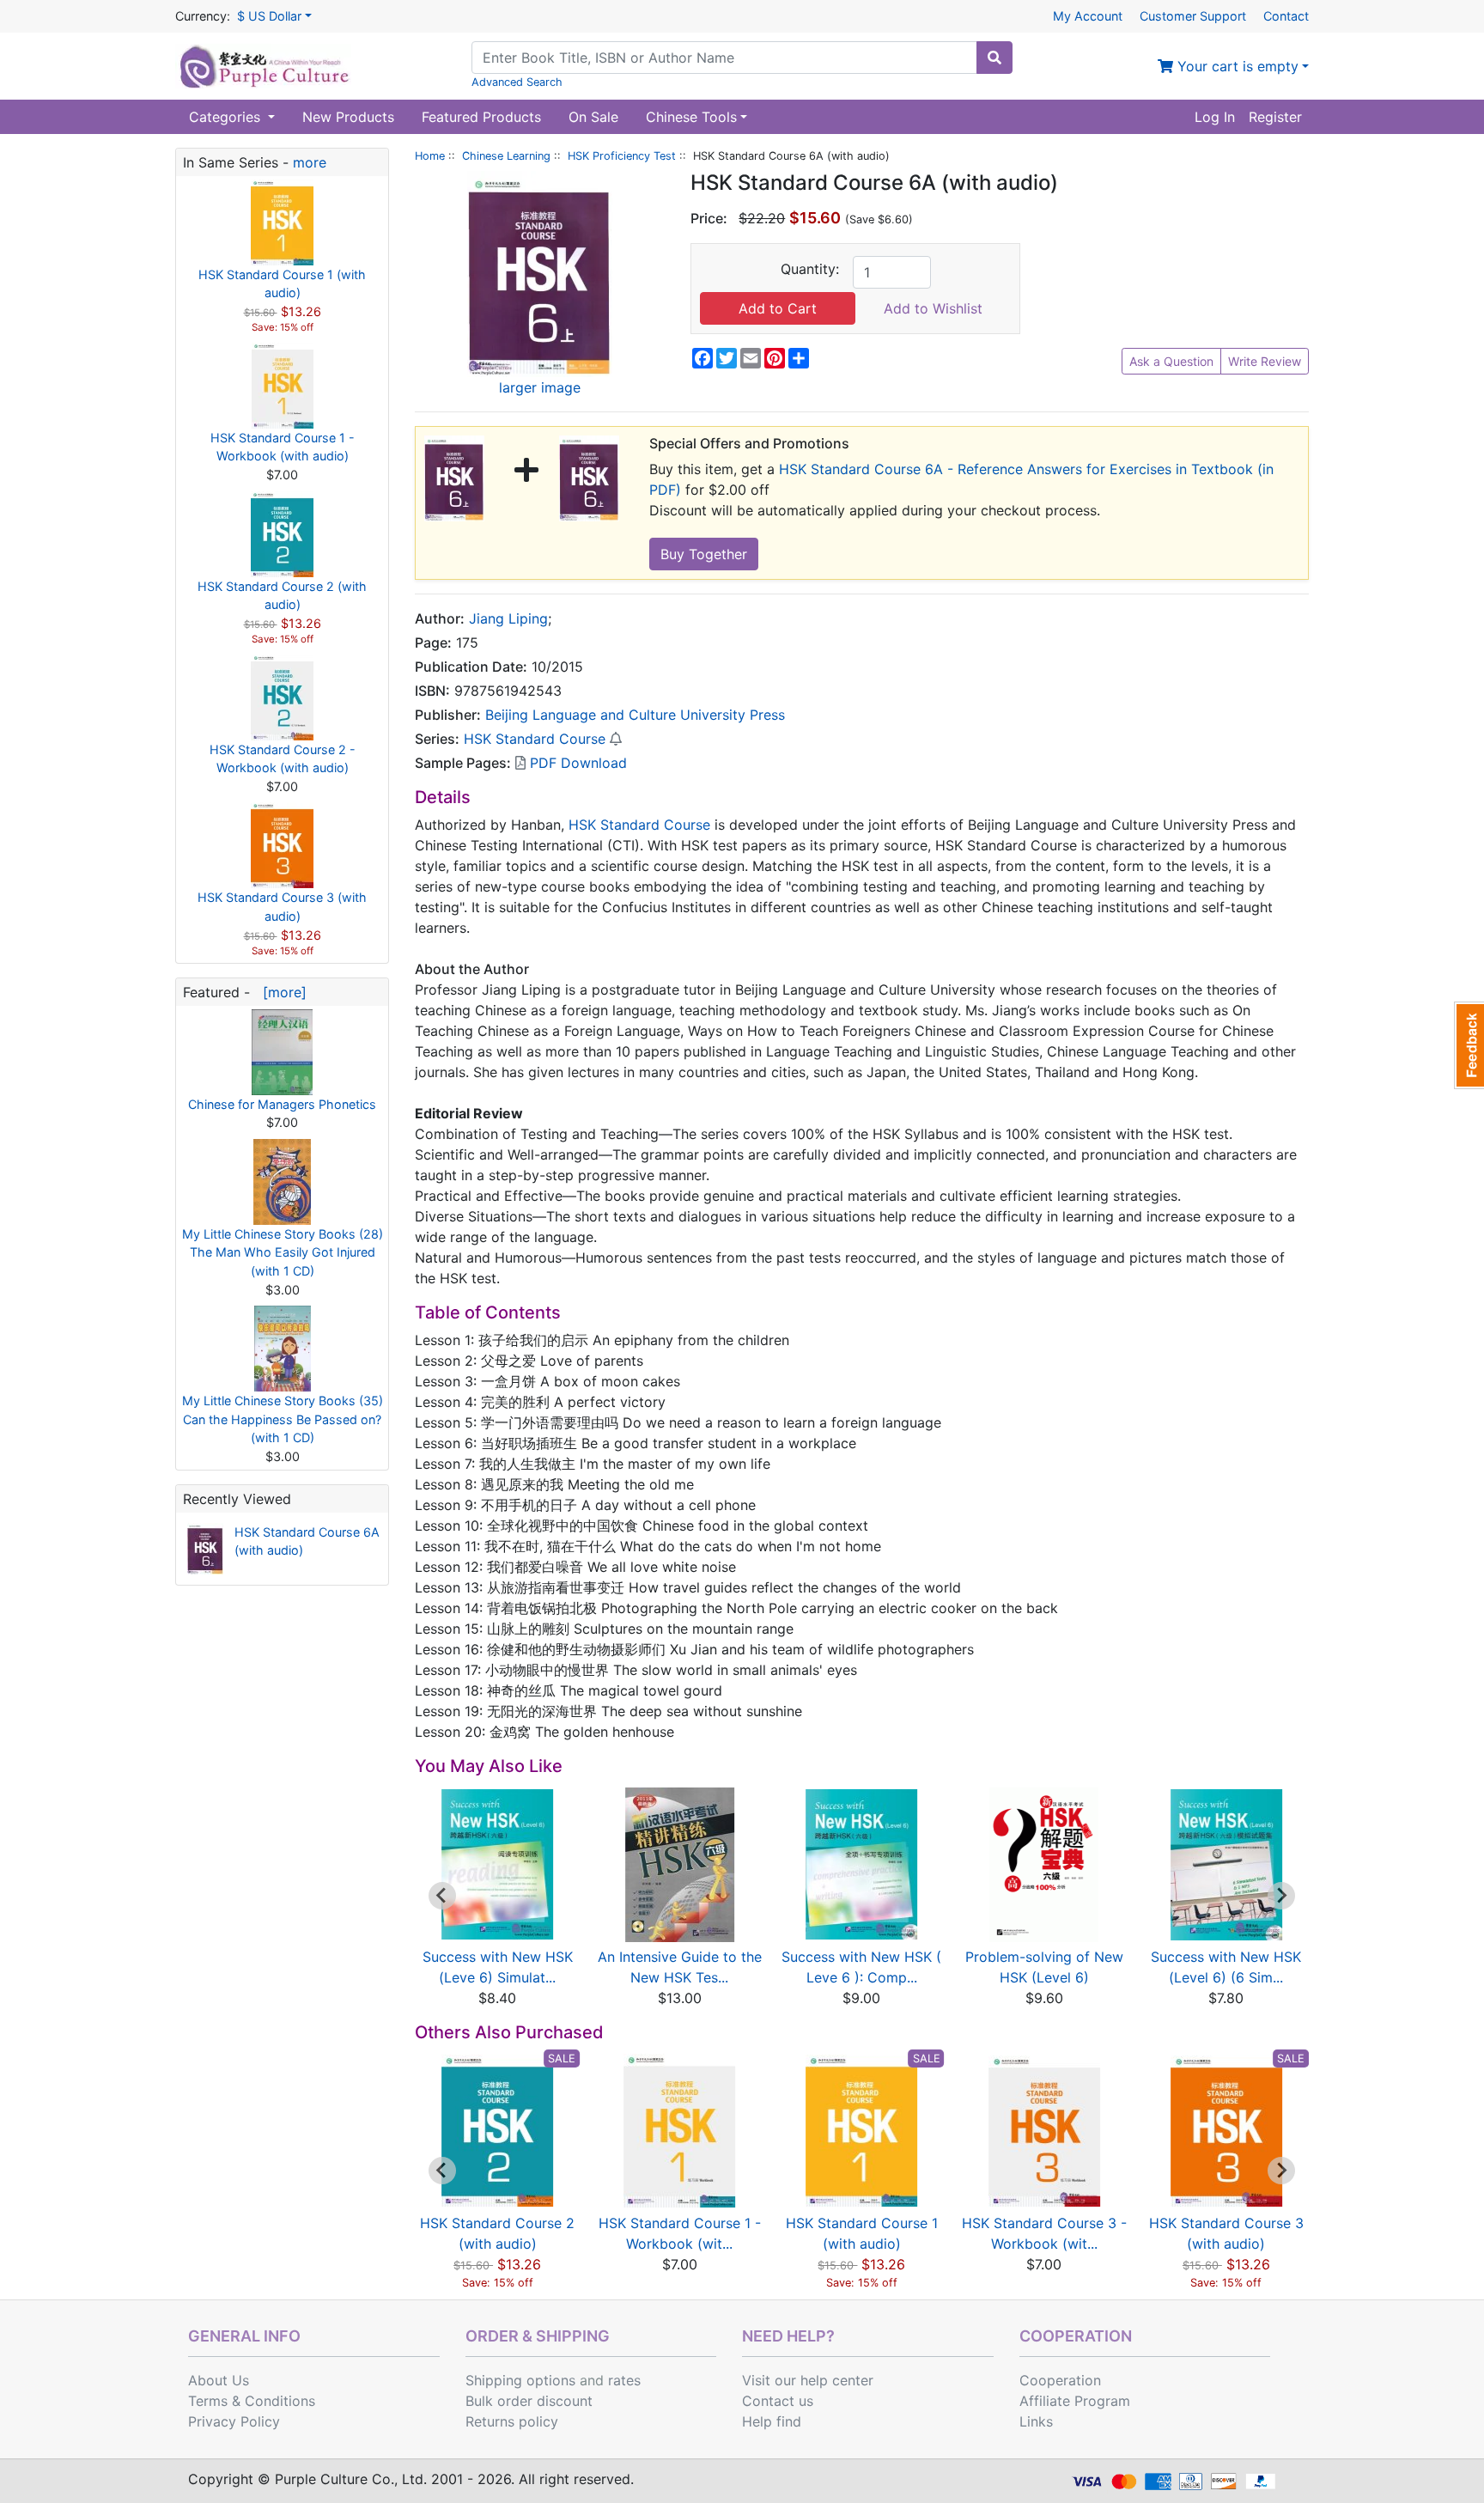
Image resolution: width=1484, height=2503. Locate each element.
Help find (772, 2421)
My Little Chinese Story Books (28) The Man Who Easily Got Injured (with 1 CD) (283, 1252)
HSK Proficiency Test (622, 156)
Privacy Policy (234, 2421)
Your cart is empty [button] (1236, 66)
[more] (280, 992)
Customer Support (1193, 16)
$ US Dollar (269, 16)
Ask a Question (1171, 361)
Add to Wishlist (933, 308)
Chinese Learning (506, 156)
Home (430, 156)
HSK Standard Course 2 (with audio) (282, 596)
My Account (1088, 16)
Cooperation (1060, 2380)
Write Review (1265, 361)
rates (624, 2380)
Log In (1215, 117)
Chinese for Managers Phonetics (282, 1104)
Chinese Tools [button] (691, 117)
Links (1036, 2421)
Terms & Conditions (252, 2401)
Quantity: (810, 269)
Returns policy (512, 2421)
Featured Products (481, 117)
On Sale (593, 117)
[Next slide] (1281, 1896)
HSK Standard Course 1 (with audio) (282, 284)
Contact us (778, 2401)
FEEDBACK (1469, 1045)
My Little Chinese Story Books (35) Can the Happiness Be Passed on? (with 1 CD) (283, 1419)
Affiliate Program (1075, 2401)
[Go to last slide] (442, 1896)
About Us (219, 2380)
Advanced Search (517, 82)
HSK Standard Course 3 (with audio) (282, 907)
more (310, 162)
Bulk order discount (529, 2401)
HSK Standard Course (535, 739)
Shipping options (520, 2380)
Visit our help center (808, 2380)
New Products (348, 117)
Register (1275, 117)
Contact (1286, 16)
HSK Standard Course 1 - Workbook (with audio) (283, 447)
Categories (227, 117)
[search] (994, 58)
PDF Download (576, 763)
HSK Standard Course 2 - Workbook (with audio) (283, 759)
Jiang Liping (508, 618)
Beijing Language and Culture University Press (635, 715)
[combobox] (724, 58)
